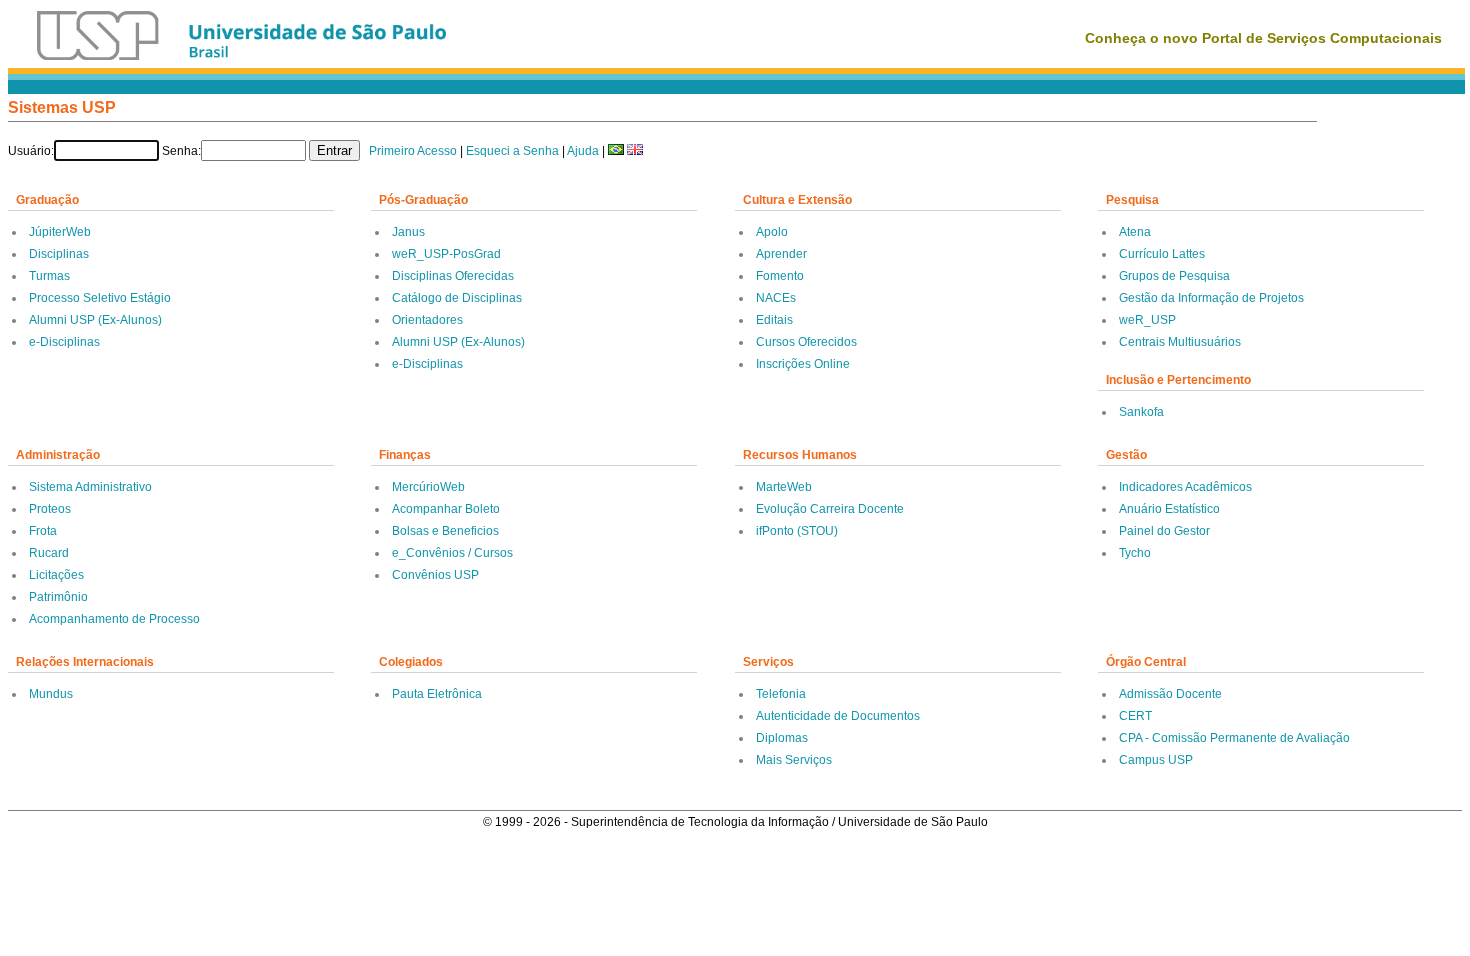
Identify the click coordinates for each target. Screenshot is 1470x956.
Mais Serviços (794, 760)
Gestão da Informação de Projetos (1211, 298)
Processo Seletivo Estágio (100, 298)
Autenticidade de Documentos (838, 716)
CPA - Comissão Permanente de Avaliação (1234, 738)
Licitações (56, 575)
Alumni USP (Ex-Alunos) (95, 320)
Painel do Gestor (1164, 531)
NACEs (776, 298)
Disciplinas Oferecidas (453, 276)
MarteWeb (784, 487)
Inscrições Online (803, 364)
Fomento (780, 276)
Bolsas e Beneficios (445, 531)
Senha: (181, 151)
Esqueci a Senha (512, 151)
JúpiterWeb (60, 232)
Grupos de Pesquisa (1174, 276)
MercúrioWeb (428, 487)
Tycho (1135, 553)
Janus (408, 232)
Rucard (49, 553)
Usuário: (31, 151)
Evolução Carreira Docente (830, 509)
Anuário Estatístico (1169, 509)
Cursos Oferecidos (806, 342)
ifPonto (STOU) (797, 531)
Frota (43, 531)
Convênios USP (435, 575)
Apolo (772, 232)
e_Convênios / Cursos (452, 553)
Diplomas (782, 738)
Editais (774, 320)
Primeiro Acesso (413, 151)
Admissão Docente (1170, 694)
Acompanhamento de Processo (114, 619)
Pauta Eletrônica (437, 694)
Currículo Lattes (1162, 254)
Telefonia (781, 694)
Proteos (50, 509)
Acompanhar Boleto (446, 509)
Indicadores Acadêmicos (1185, 487)
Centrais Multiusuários (1180, 342)
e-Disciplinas (64, 342)
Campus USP (1156, 760)
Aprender (781, 254)
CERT (1135, 716)
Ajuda (583, 151)
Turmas (49, 276)
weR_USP (1147, 320)
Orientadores (427, 320)
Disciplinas (59, 254)
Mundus (51, 694)
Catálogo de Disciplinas (457, 298)
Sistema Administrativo (90, 487)
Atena (1135, 232)
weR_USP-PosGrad (446, 254)
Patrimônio (58, 597)
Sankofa (1141, 412)
